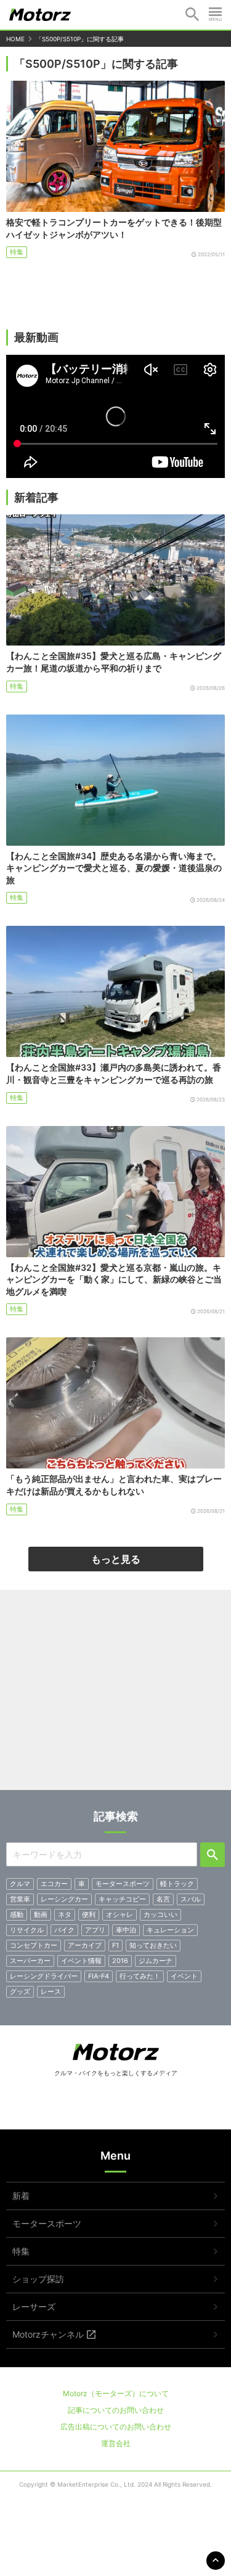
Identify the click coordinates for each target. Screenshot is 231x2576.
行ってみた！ (140, 1976)
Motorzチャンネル (48, 2334)
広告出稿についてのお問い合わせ (116, 2427)
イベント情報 (81, 1961)
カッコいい (160, 1914)
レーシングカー (64, 1899)
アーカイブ (85, 1945)
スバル (191, 1899)
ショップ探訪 (38, 2279)
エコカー (54, 1884)
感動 (17, 1914)
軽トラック (177, 1884)
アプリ (95, 1930)
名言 (163, 1899)
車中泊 (126, 1930)
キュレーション (170, 1930)
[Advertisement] (115, 1695)
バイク (64, 1930)
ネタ (65, 1914)
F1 (115, 1945)
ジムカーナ (156, 1961)
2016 (120, 1961)
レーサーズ (34, 2307)
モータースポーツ (123, 1884)
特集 (17, 252)
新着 (21, 2196)
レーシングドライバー (44, 1976)
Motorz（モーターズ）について (116, 2393)
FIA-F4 (99, 1976)
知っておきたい (153, 1945)
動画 (41, 1914)
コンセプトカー (34, 1945)
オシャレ (120, 1914)
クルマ (20, 1884)
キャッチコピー (122, 1899)
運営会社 (116, 2443)
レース (51, 1991)
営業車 (20, 1899)
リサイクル (27, 1930)
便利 (89, 1914)
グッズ (20, 1991)
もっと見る (116, 1559)
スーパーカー (30, 1961)
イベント (184, 1976)
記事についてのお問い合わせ (116, 2410)
